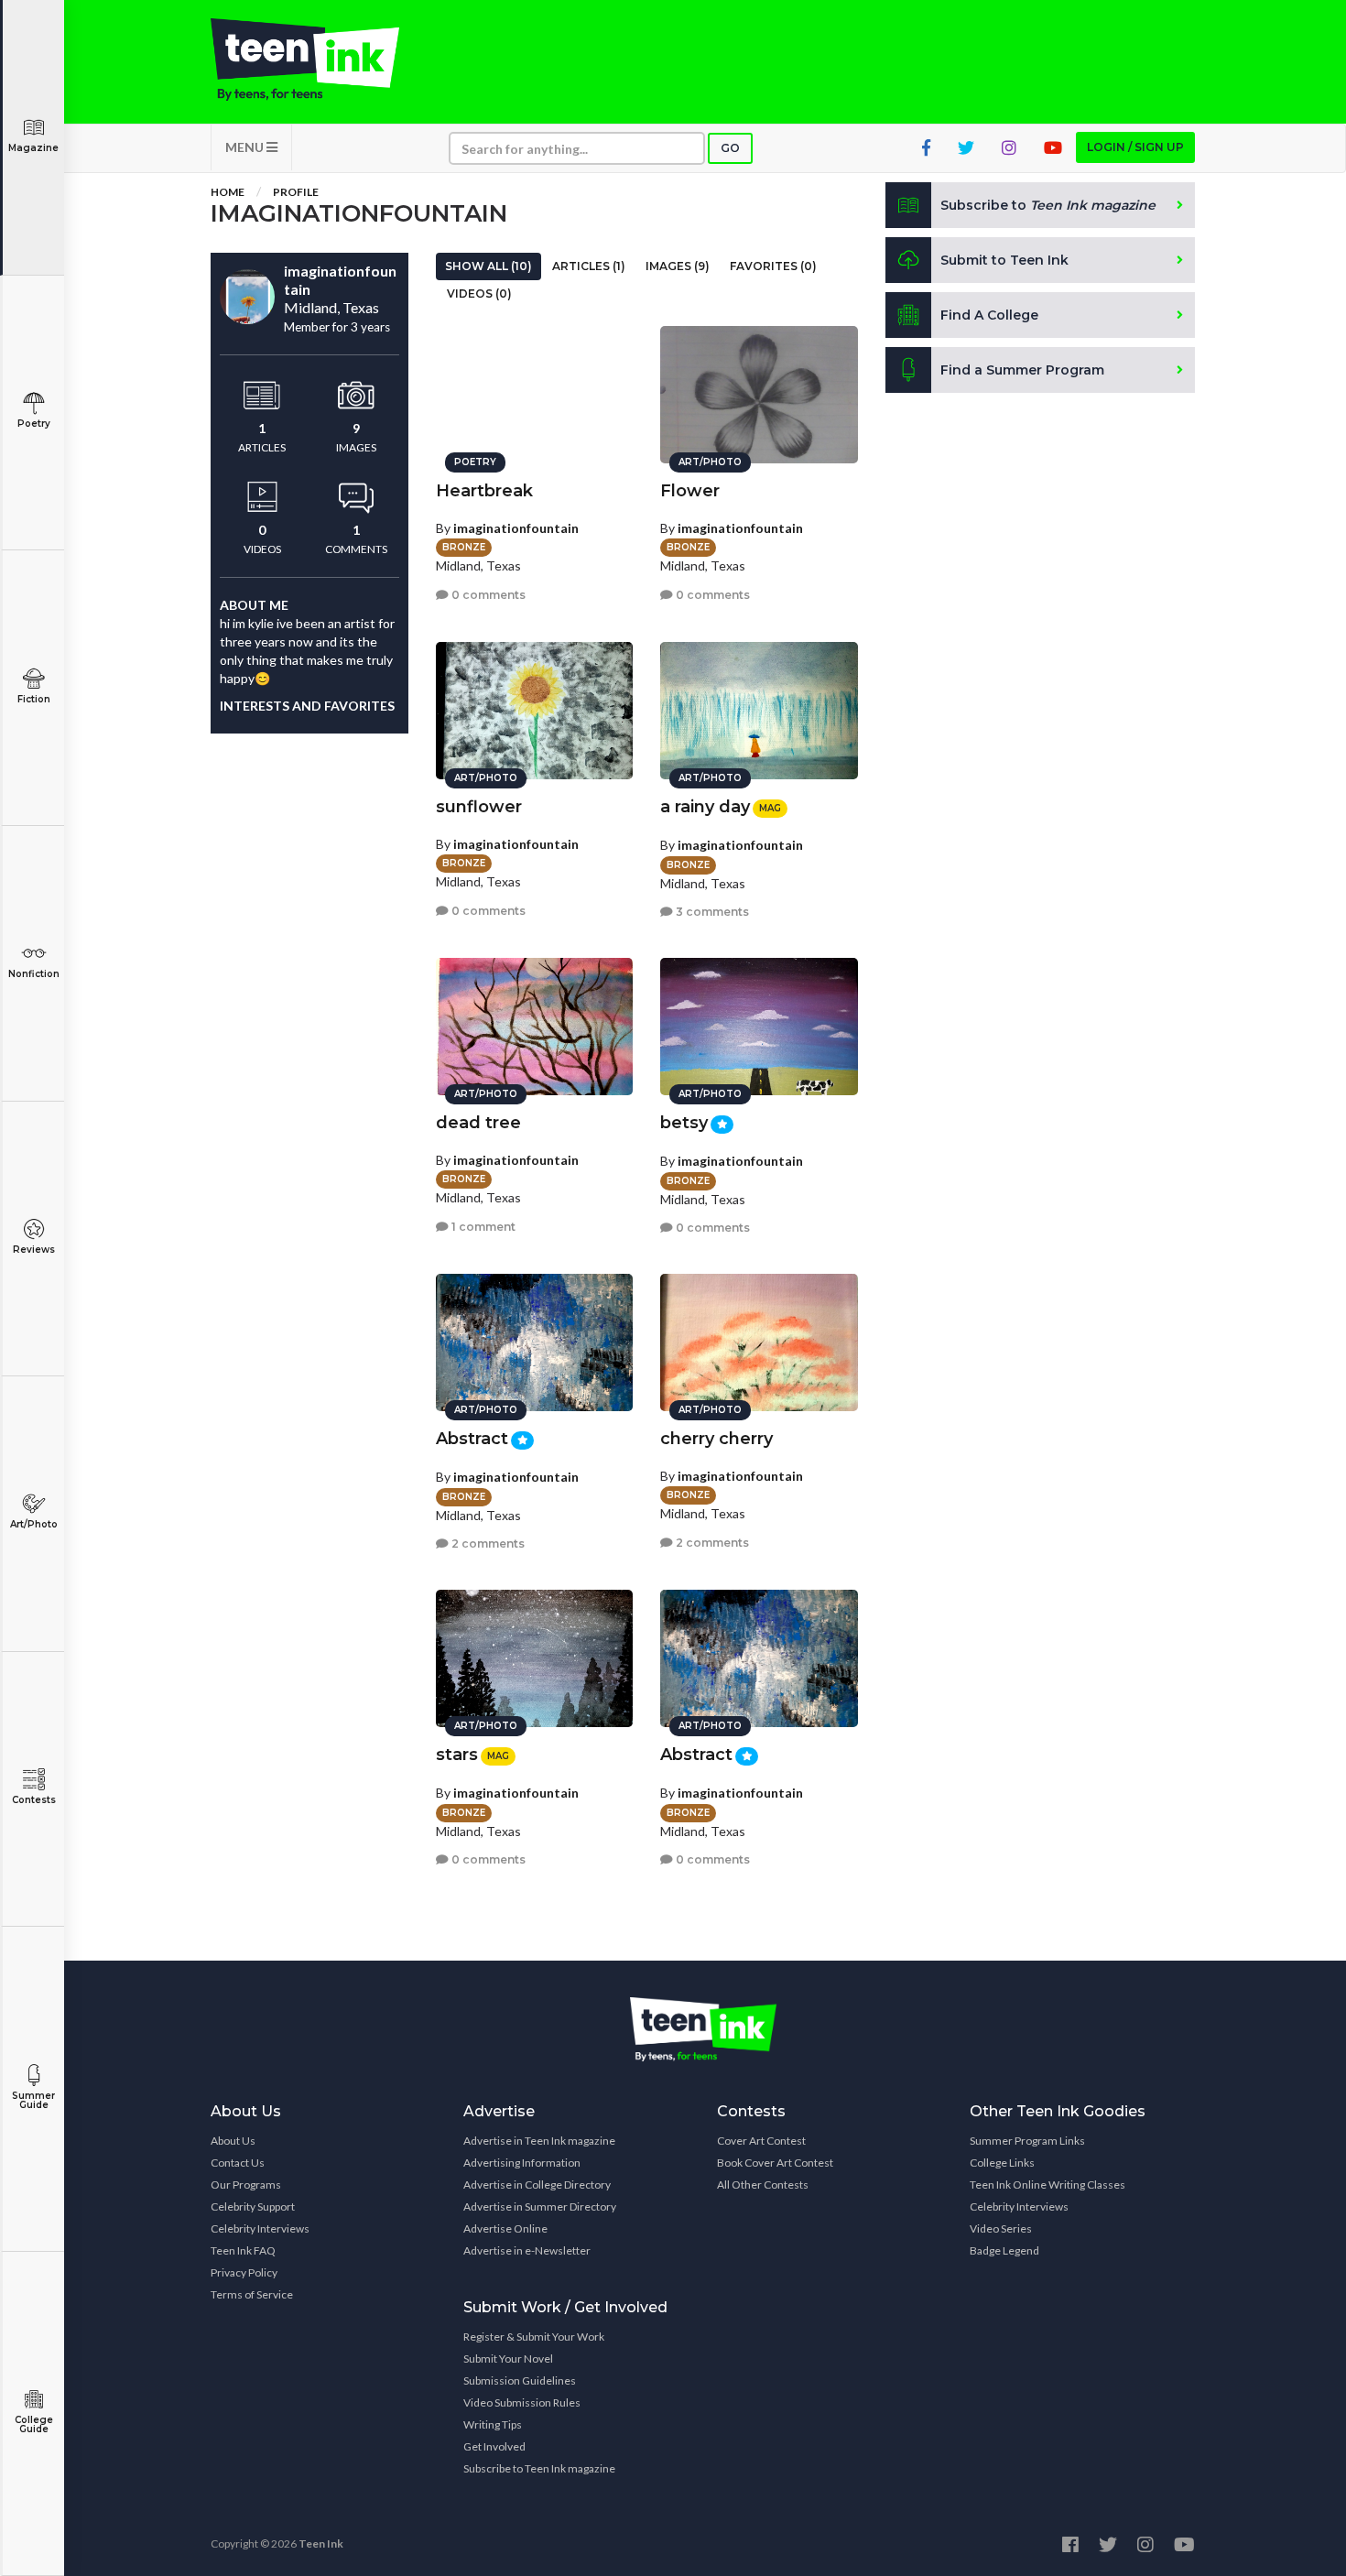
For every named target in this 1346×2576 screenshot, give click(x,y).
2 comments (487, 1543)
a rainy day (705, 807)
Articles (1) (589, 266)
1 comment (482, 1227)
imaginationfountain (516, 528)
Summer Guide (33, 2100)
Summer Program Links (1027, 2141)
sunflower (479, 807)
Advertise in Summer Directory (540, 2206)
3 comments (711, 912)
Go (730, 148)
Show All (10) (488, 266)
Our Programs (246, 2185)
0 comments (487, 595)
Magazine (33, 148)
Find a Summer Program (1022, 370)
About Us (233, 2141)
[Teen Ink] (323, 60)
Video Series (1001, 2228)
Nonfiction (34, 974)
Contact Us (238, 2163)
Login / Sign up (1135, 147)
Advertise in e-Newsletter (527, 2250)
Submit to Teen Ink (1004, 260)
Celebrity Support (253, 2206)
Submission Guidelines (520, 2380)
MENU (246, 147)
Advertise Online (505, 2228)
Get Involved (494, 2446)
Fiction (34, 699)
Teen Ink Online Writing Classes (1047, 2185)
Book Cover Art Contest (775, 2163)
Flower (690, 491)
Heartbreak (484, 491)
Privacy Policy (244, 2272)
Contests (34, 1800)
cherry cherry (716, 1439)
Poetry (34, 424)
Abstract (472, 1439)
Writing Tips (493, 2424)
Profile (296, 192)
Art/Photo (34, 1524)
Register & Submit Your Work (534, 2337)
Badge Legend (1004, 2250)
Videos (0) (479, 293)
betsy (684, 1123)
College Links (1002, 2163)
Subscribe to (1048, 205)
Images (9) (678, 266)
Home (228, 192)
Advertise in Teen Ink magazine (539, 2141)
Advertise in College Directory (537, 2185)
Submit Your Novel (508, 2359)
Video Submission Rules (522, 2402)
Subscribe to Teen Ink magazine (539, 2468)
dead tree (478, 1123)
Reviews (34, 1250)
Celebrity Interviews (260, 2228)
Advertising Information (522, 2163)
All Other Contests (763, 2185)
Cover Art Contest (761, 2141)
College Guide (34, 2424)
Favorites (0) (773, 266)
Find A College (989, 315)
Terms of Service (252, 2294)
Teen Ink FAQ (243, 2250)
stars (457, 1755)
